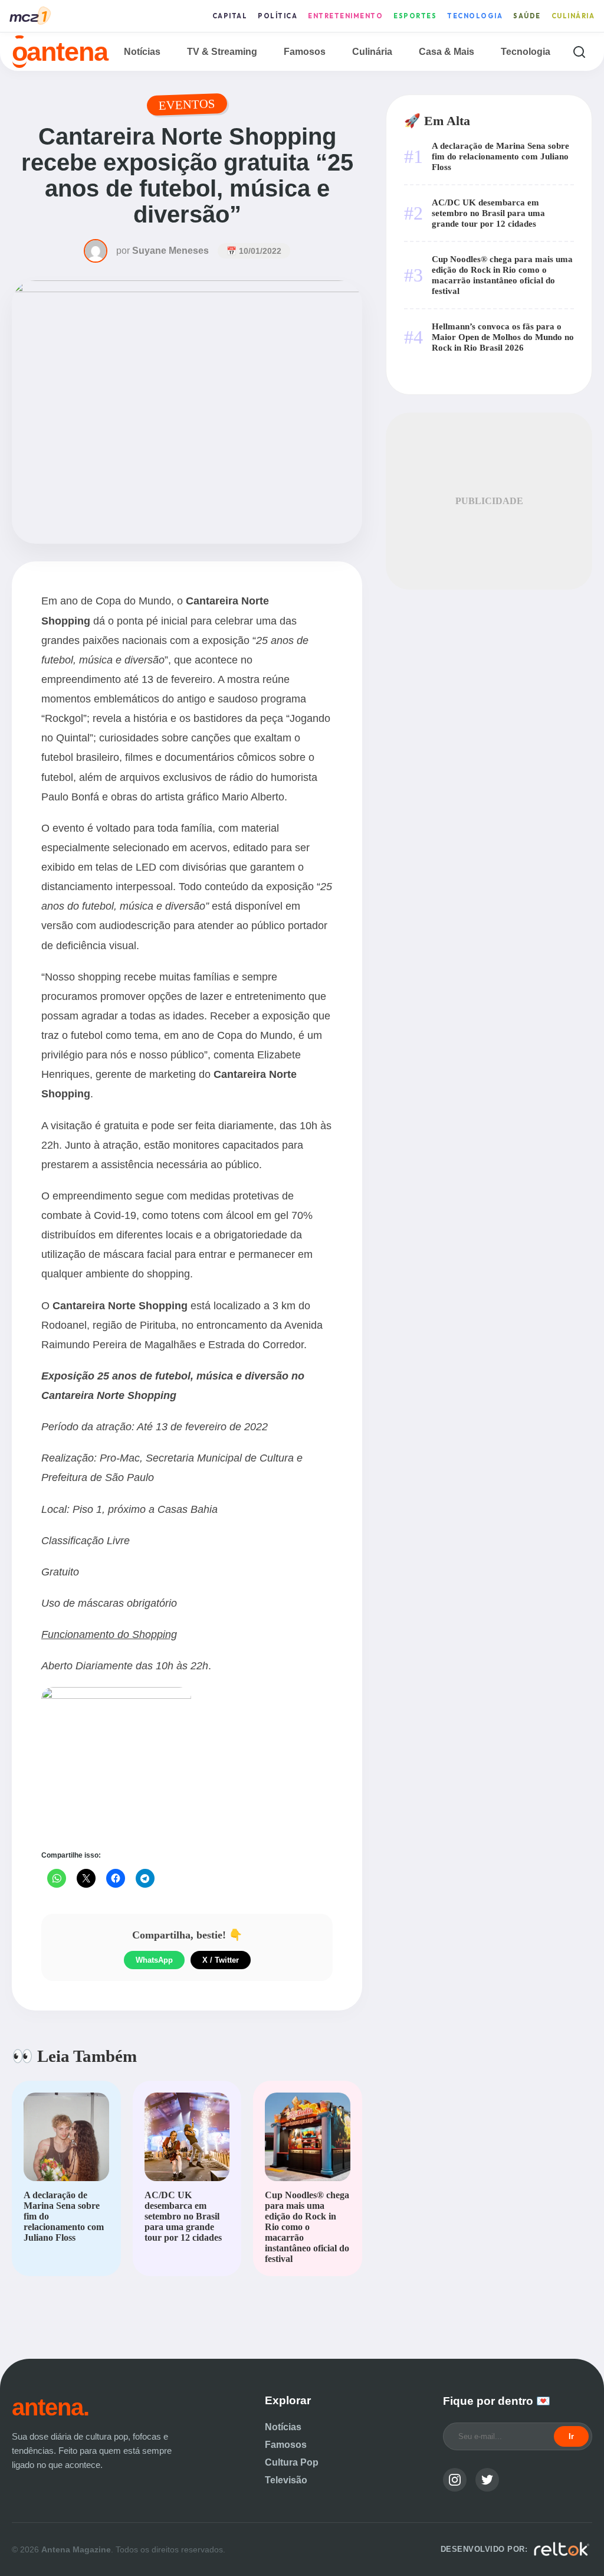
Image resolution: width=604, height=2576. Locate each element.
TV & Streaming (222, 52)
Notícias (142, 52)
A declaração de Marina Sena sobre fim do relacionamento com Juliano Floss (500, 156)
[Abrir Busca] (579, 52)
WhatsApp (154, 1960)
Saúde (527, 16)
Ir (571, 2436)
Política (278, 16)
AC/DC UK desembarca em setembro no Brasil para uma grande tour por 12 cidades (488, 213)
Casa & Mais (447, 52)
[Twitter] (487, 2480)
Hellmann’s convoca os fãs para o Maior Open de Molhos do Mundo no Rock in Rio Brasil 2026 (503, 337)
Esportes (415, 16)
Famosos (305, 52)
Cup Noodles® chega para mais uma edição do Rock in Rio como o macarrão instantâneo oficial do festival (502, 275)
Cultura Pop (292, 2462)
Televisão (286, 2480)
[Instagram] (455, 2480)
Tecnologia (475, 16)
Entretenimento (345, 16)
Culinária (573, 16)
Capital (230, 16)
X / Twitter (221, 1960)
